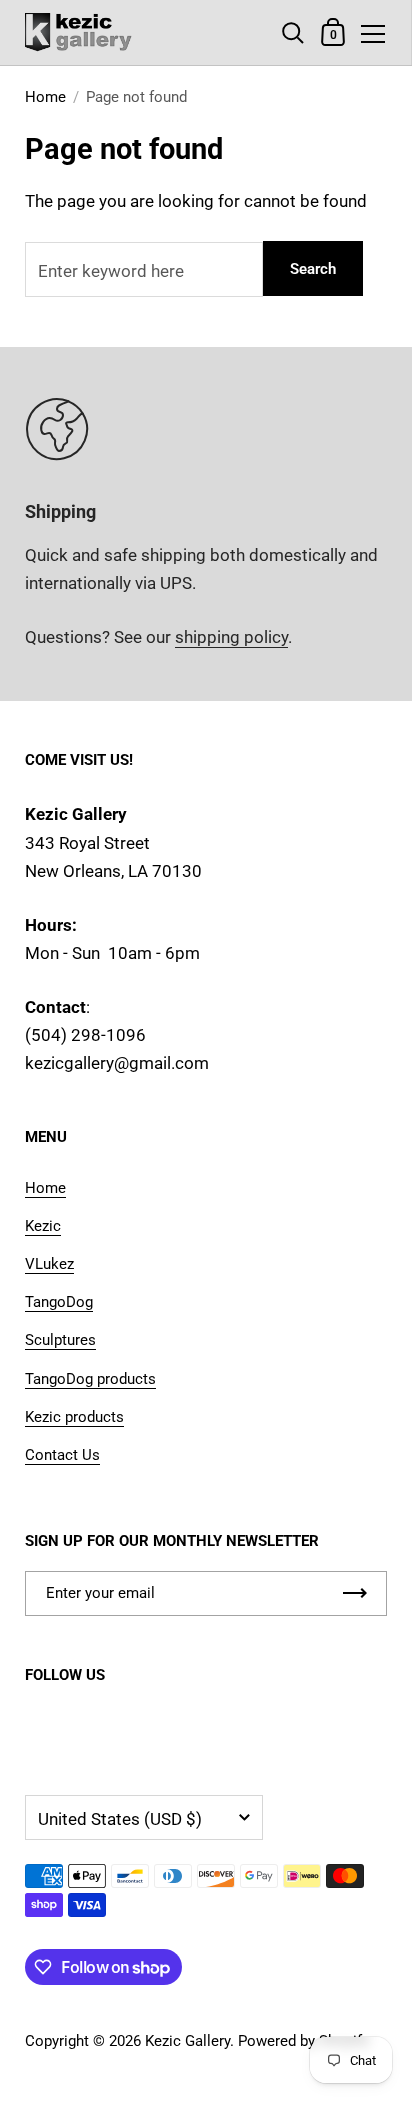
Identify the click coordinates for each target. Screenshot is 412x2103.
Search (313, 269)
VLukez (49, 1264)
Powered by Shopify (303, 2041)
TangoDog (59, 1302)
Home (45, 97)
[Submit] (355, 1593)
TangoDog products (90, 1379)
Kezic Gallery (187, 2041)
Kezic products (74, 1417)
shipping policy (231, 637)
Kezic (43, 1226)
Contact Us (62, 1455)
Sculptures (60, 1340)
